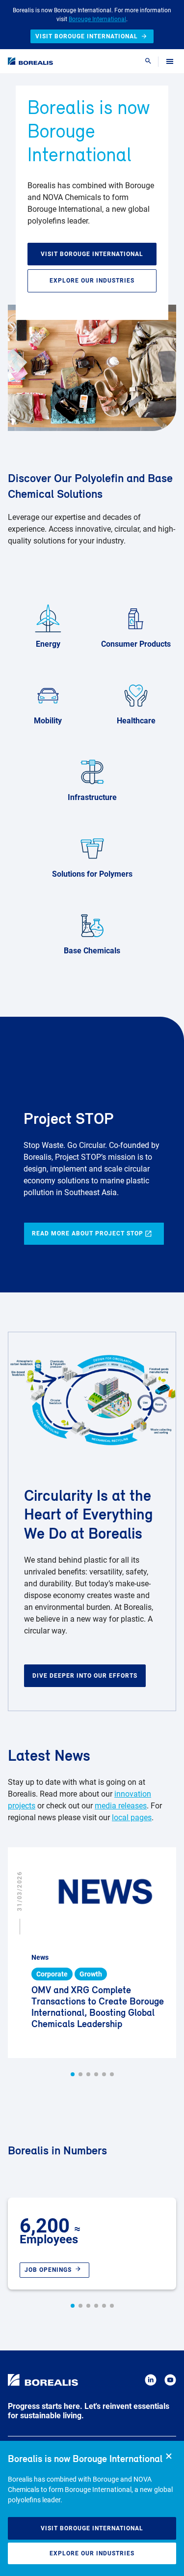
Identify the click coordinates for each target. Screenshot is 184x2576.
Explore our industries (92, 2553)
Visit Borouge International (92, 2528)
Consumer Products (136, 644)
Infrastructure (92, 797)
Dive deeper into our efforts (85, 1676)
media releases (121, 1806)
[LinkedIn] (151, 2382)
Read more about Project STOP (88, 1233)
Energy (48, 644)
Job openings (48, 2270)
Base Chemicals (92, 951)
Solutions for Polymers (92, 874)
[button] (73, 2074)
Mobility (48, 721)
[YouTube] (170, 2382)
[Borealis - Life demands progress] (30, 61)
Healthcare (136, 721)
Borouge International (97, 19)
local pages (132, 1818)
